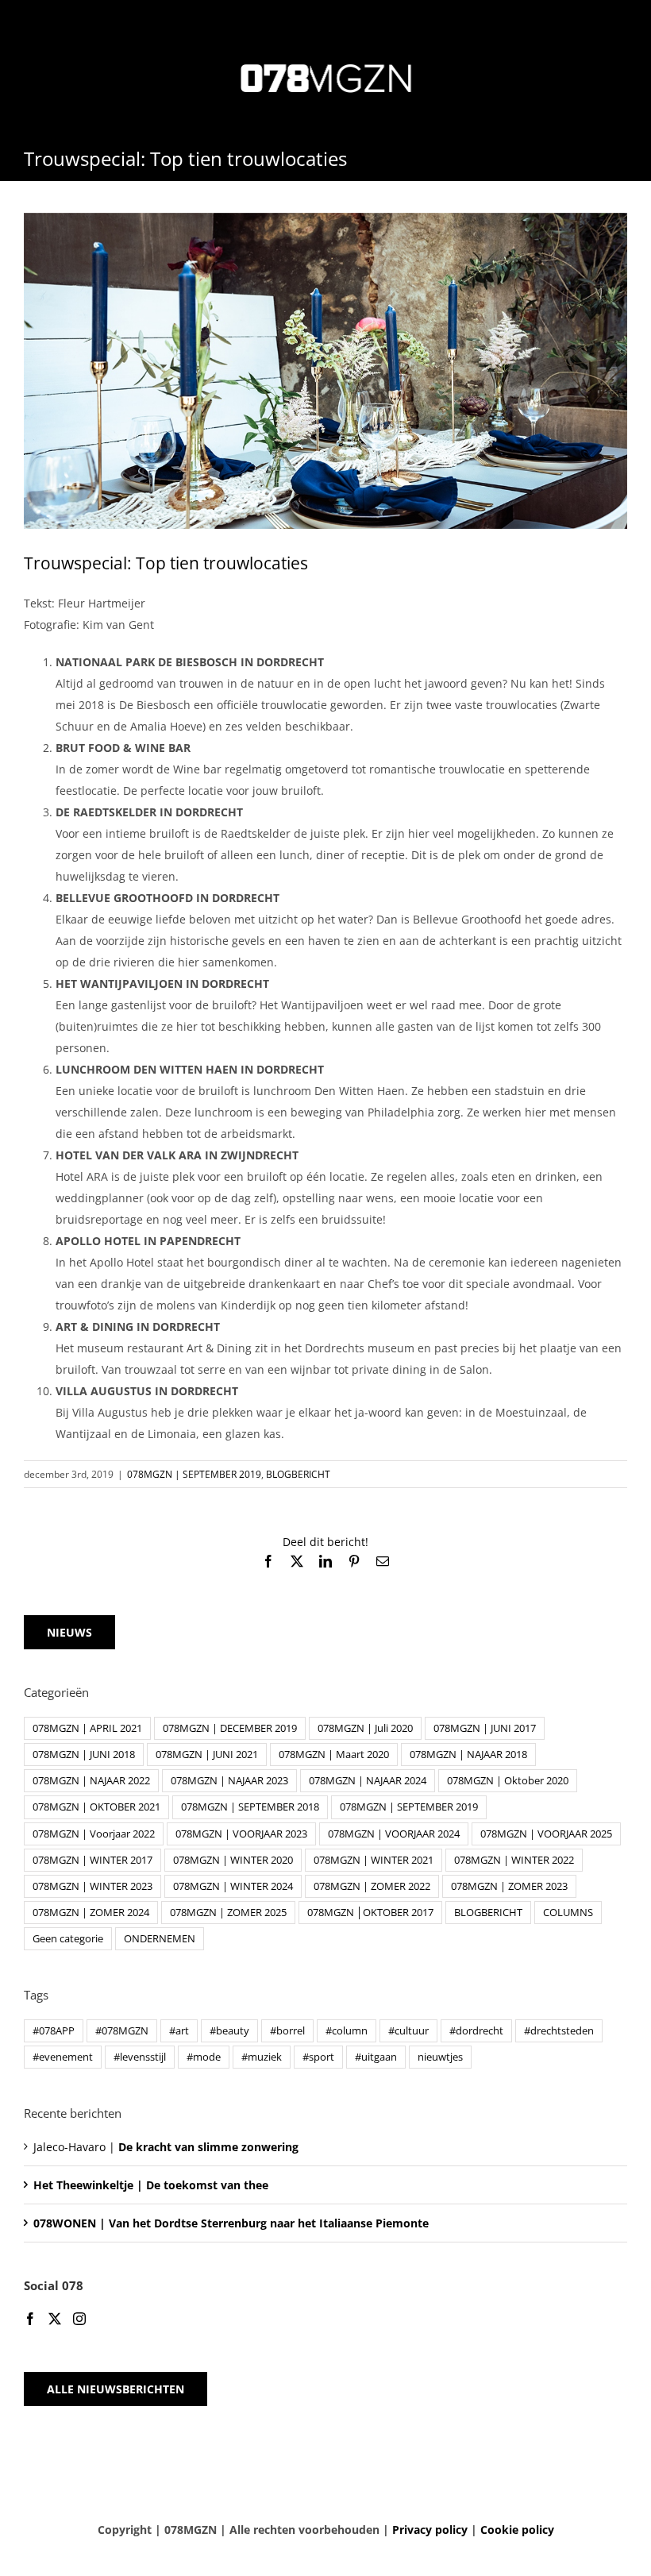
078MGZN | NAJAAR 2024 (368, 1781)
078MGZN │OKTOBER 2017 (370, 1913)
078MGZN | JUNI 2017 (485, 1728)
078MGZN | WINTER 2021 (374, 1860)
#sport (318, 2057)
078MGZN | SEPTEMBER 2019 (194, 1474)
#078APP (54, 2031)
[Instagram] (79, 2319)
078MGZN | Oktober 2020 (508, 1781)
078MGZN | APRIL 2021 (87, 1728)
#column (347, 2031)
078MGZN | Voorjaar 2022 (94, 1834)
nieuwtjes (440, 2057)
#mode (204, 2057)
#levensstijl (140, 2057)
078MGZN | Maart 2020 (334, 1755)
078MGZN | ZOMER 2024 (91, 1913)
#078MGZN (122, 2031)
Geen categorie (68, 1939)
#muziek (262, 2057)
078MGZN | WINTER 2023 (92, 1886)
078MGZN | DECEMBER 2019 (230, 1728)
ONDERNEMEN (160, 1939)
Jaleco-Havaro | (166, 2147)
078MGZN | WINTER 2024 (233, 1886)
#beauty (229, 2031)
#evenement (63, 2057)
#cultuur (408, 2031)
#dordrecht (476, 2031)
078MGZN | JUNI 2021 (207, 1755)
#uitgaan (376, 2057)
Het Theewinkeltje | (151, 2185)
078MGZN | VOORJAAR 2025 (546, 1834)
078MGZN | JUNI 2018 (84, 1755)
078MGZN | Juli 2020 (365, 1728)
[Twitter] (55, 2319)
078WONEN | (231, 2223)
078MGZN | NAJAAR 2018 (468, 1755)
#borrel (287, 2031)
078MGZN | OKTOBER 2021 (96, 1807)
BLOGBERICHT (298, 1474)
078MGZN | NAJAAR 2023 (229, 1781)
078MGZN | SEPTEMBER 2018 (250, 1807)
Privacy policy (430, 2530)
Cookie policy (517, 2530)
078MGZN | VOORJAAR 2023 (241, 1834)
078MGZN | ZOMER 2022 (372, 1886)
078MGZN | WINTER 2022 (514, 1860)
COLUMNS (568, 1913)
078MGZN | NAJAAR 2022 (91, 1781)
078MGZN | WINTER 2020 (233, 1860)
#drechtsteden (559, 2031)
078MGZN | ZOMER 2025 (228, 1913)
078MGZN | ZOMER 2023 (509, 1886)
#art (179, 2031)
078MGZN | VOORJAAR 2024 (394, 1834)
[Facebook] (30, 2319)
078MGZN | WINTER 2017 (92, 1860)
